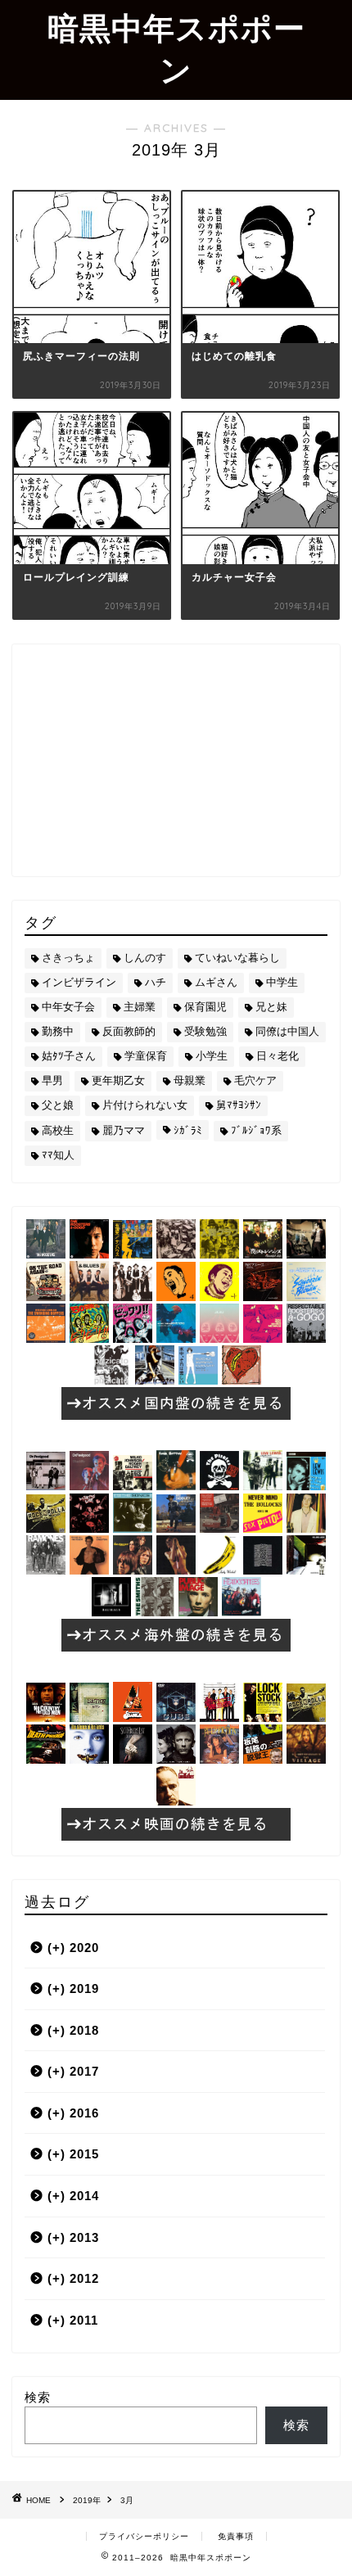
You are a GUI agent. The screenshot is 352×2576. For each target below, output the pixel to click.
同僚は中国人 (287, 1031)
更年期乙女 (118, 1080)
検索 (38, 2397)
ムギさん (216, 982)
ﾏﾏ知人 (58, 1155)
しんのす (145, 958)
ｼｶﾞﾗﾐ (188, 1130)
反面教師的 (129, 1031)
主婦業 (140, 1007)
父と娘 (58, 1105)
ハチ (156, 982)
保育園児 (205, 1007)
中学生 (282, 982)
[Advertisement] (176, 759)
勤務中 (58, 1031)
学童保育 (146, 1056)
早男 (52, 1080)
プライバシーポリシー (144, 2536)
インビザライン (79, 982)
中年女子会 (68, 1007)
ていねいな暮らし (237, 958)
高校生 (58, 1130)
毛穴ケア (255, 1080)
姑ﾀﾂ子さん (69, 1056)
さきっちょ (68, 958)
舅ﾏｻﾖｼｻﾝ (239, 1105)
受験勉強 (205, 1031)
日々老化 (278, 1056)
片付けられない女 (145, 1105)
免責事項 (236, 2536)
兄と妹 (271, 1007)
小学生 (212, 1056)
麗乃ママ (124, 1130)
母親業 (190, 1080)
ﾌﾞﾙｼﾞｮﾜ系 (256, 1130)
